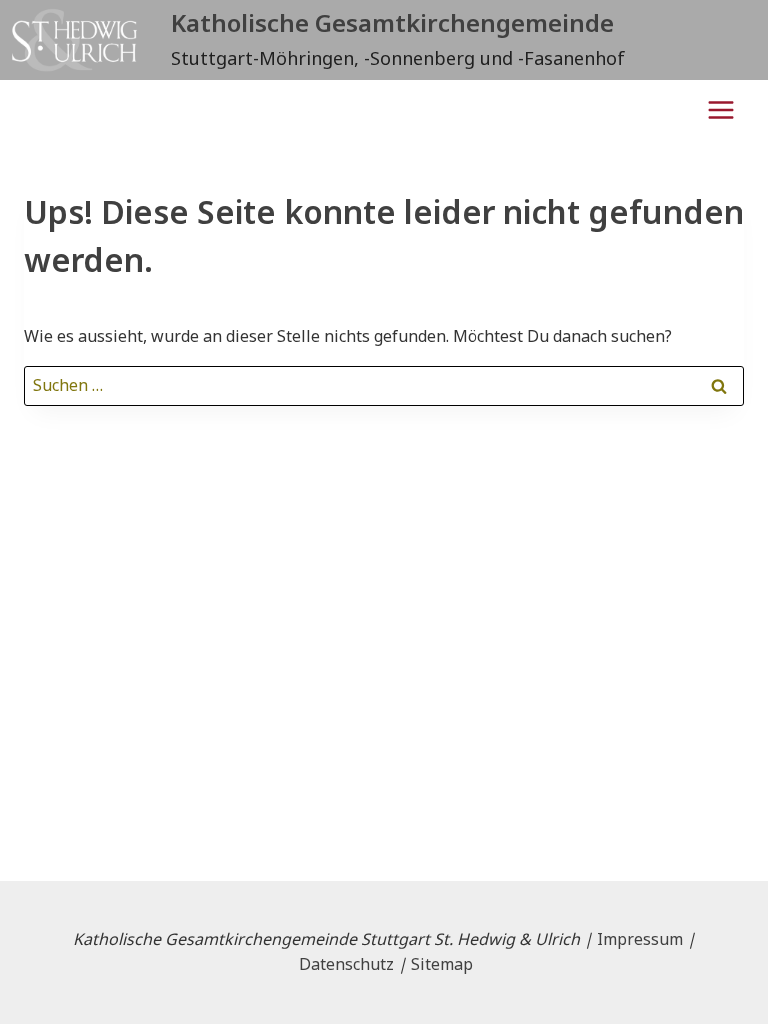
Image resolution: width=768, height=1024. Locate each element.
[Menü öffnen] (720, 109)
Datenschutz (346, 964)
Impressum (640, 939)
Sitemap (442, 964)
